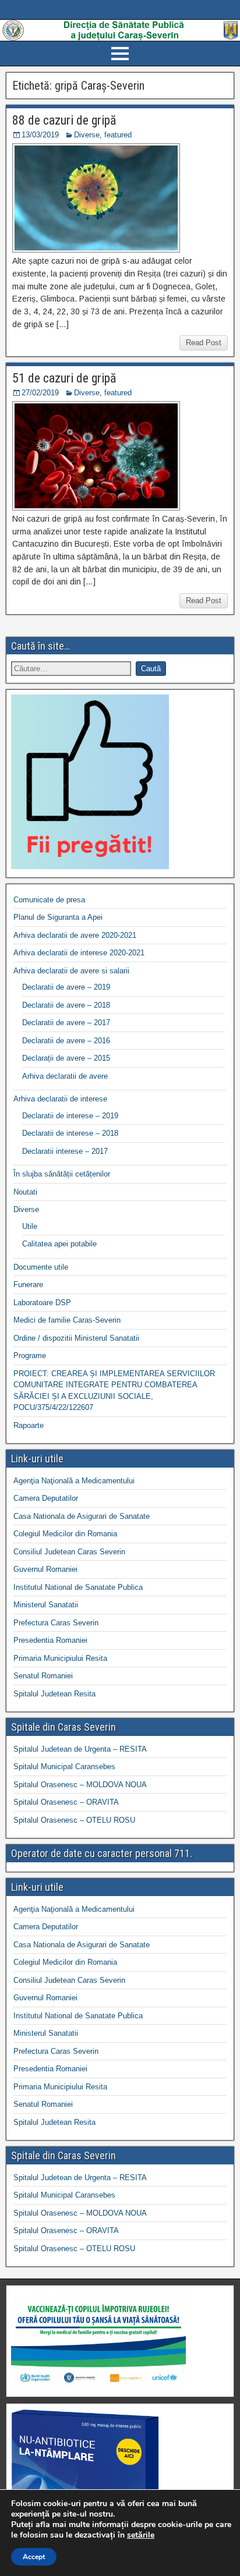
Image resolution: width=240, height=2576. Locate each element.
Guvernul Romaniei (45, 1569)
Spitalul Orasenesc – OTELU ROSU (74, 1820)
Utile (30, 1226)
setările (141, 2535)
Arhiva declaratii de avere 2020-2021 (75, 935)
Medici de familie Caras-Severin (67, 1320)
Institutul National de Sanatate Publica (78, 1587)
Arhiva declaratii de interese (60, 1099)
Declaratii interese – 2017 (65, 1151)
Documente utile (41, 1267)
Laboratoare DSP (42, 1303)
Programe (30, 1356)
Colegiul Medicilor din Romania (65, 1534)
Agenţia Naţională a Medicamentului (74, 1481)
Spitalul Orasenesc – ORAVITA (66, 1802)
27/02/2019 (40, 393)
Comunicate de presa (49, 900)
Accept (34, 2557)
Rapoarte (29, 1425)
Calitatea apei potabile (59, 1244)
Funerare (28, 1285)
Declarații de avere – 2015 (66, 1058)
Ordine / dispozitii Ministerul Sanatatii (76, 1338)
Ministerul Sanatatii (46, 1605)
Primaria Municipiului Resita (60, 1658)
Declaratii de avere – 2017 (66, 1023)
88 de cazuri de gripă (64, 120)
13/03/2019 (40, 135)
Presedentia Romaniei (50, 1640)
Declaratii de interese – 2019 (70, 1116)
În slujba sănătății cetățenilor (62, 1174)
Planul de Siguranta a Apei (58, 917)
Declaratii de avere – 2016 (66, 1041)
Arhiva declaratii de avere (65, 1076)
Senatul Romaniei (43, 1676)
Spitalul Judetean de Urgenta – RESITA (80, 1749)
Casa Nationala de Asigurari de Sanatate (82, 1516)
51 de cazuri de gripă (64, 378)
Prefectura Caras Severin (56, 1623)
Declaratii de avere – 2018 (66, 1005)
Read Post (204, 343)
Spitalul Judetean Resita (54, 1694)
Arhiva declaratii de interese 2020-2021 (79, 953)
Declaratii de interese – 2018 (70, 1133)
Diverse (87, 135)
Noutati (25, 1192)
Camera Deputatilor (46, 1498)
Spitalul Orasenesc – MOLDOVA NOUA (80, 1785)
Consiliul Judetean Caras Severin (69, 1552)
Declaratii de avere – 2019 (66, 987)
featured (118, 135)
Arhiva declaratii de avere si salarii (71, 971)
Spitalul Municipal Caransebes (64, 1767)
